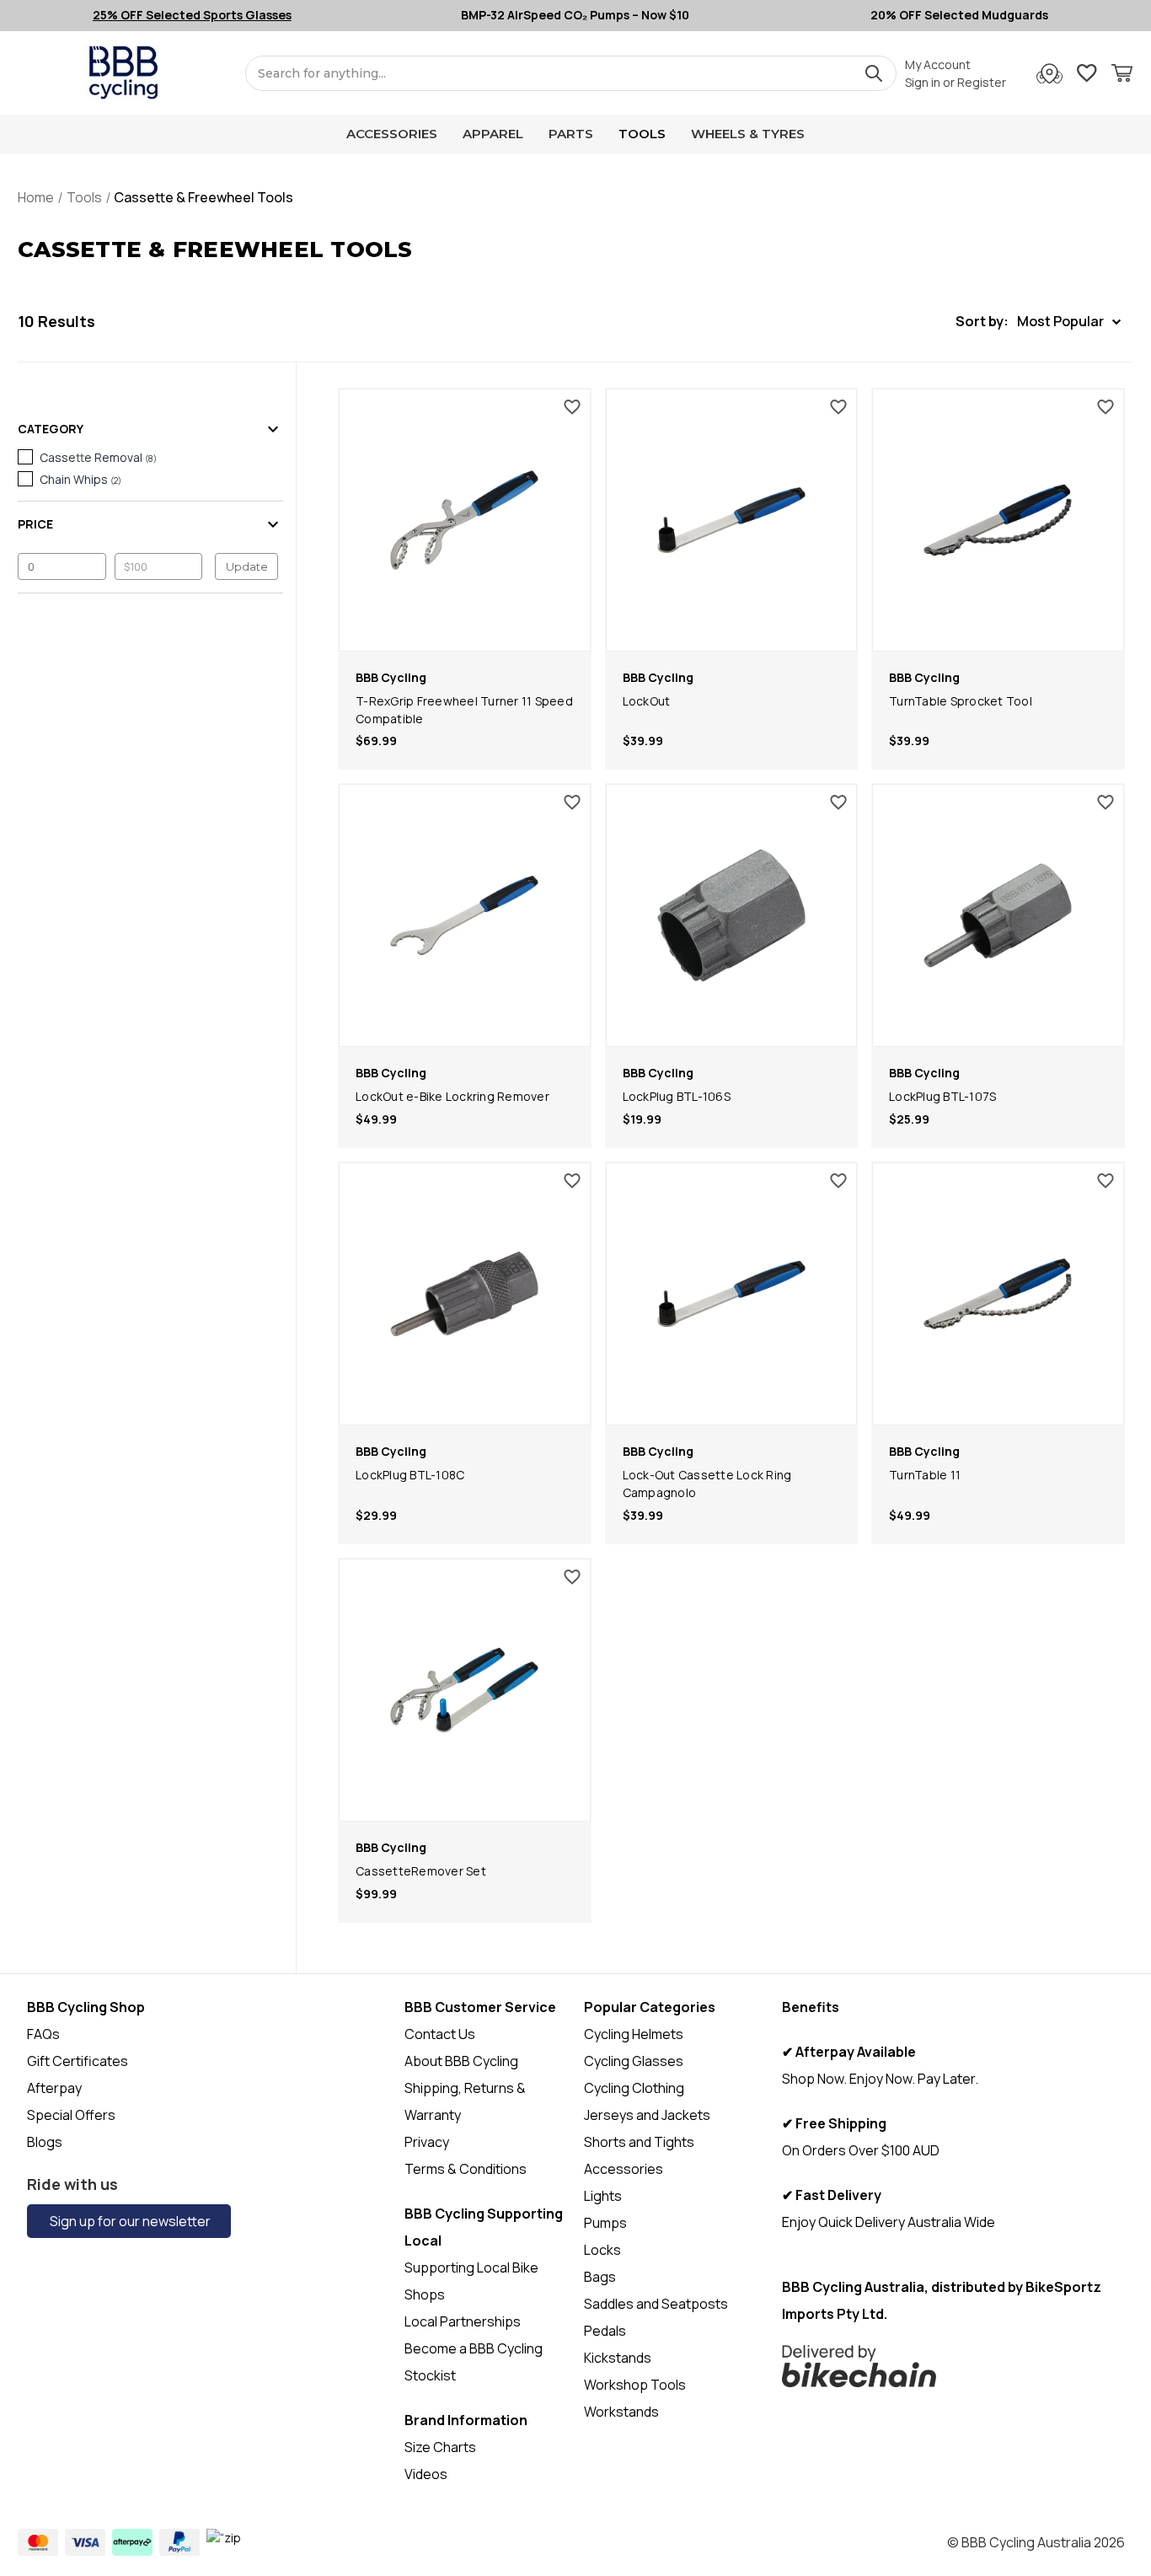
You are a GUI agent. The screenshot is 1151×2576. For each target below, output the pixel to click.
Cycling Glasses (634, 2061)
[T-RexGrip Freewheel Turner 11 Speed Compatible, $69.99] (465, 520)
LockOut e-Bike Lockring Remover (452, 1096)
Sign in (923, 82)
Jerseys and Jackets (647, 2115)
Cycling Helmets (634, 2034)
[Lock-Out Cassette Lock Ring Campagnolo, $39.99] (732, 1294)
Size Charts (440, 2447)
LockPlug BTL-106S (677, 1096)
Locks (602, 2250)
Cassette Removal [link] (98, 457)
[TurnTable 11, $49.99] (998, 1294)
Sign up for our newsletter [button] (129, 2221)
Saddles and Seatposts (656, 2304)
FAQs (43, 2034)
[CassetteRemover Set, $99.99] (465, 1690)
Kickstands (618, 2358)
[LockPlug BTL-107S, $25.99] (998, 915)
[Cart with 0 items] (1122, 75)
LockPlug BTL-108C (410, 1475)
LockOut (647, 701)
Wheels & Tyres (748, 134)
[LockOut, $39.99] (732, 520)
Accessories (392, 134)
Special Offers (71, 2115)
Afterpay (54, 2088)
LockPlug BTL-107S (942, 1096)
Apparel (493, 134)
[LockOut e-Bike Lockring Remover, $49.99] (465, 915)
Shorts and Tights (639, 2142)
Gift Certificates (78, 2061)
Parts (571, 134)
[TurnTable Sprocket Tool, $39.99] (998, 520)
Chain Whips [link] (80, 479)
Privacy (427, 2142)
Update (247, 566)
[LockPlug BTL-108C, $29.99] (465, 1294)
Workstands (621, 2412)
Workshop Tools (635, 2385)
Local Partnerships (463, 2321)
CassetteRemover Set (421, 1871)
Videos (426, 2474)
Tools (642, 134)
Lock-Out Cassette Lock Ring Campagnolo (707, 1484)
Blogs (45, 2142)
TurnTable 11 (925, 1475)
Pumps (605, 2223)
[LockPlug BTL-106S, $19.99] (732, 915)
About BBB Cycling (461, 2061)
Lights (603, 2196)
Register (982, 82)
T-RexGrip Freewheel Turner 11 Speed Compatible (464, 710)
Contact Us (440, 2034)
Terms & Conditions (466, 2169)
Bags (600, 2277)
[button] (1038, 322)
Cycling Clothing (634, 2088)
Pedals (605, 2331)
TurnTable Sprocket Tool (961, 701)
